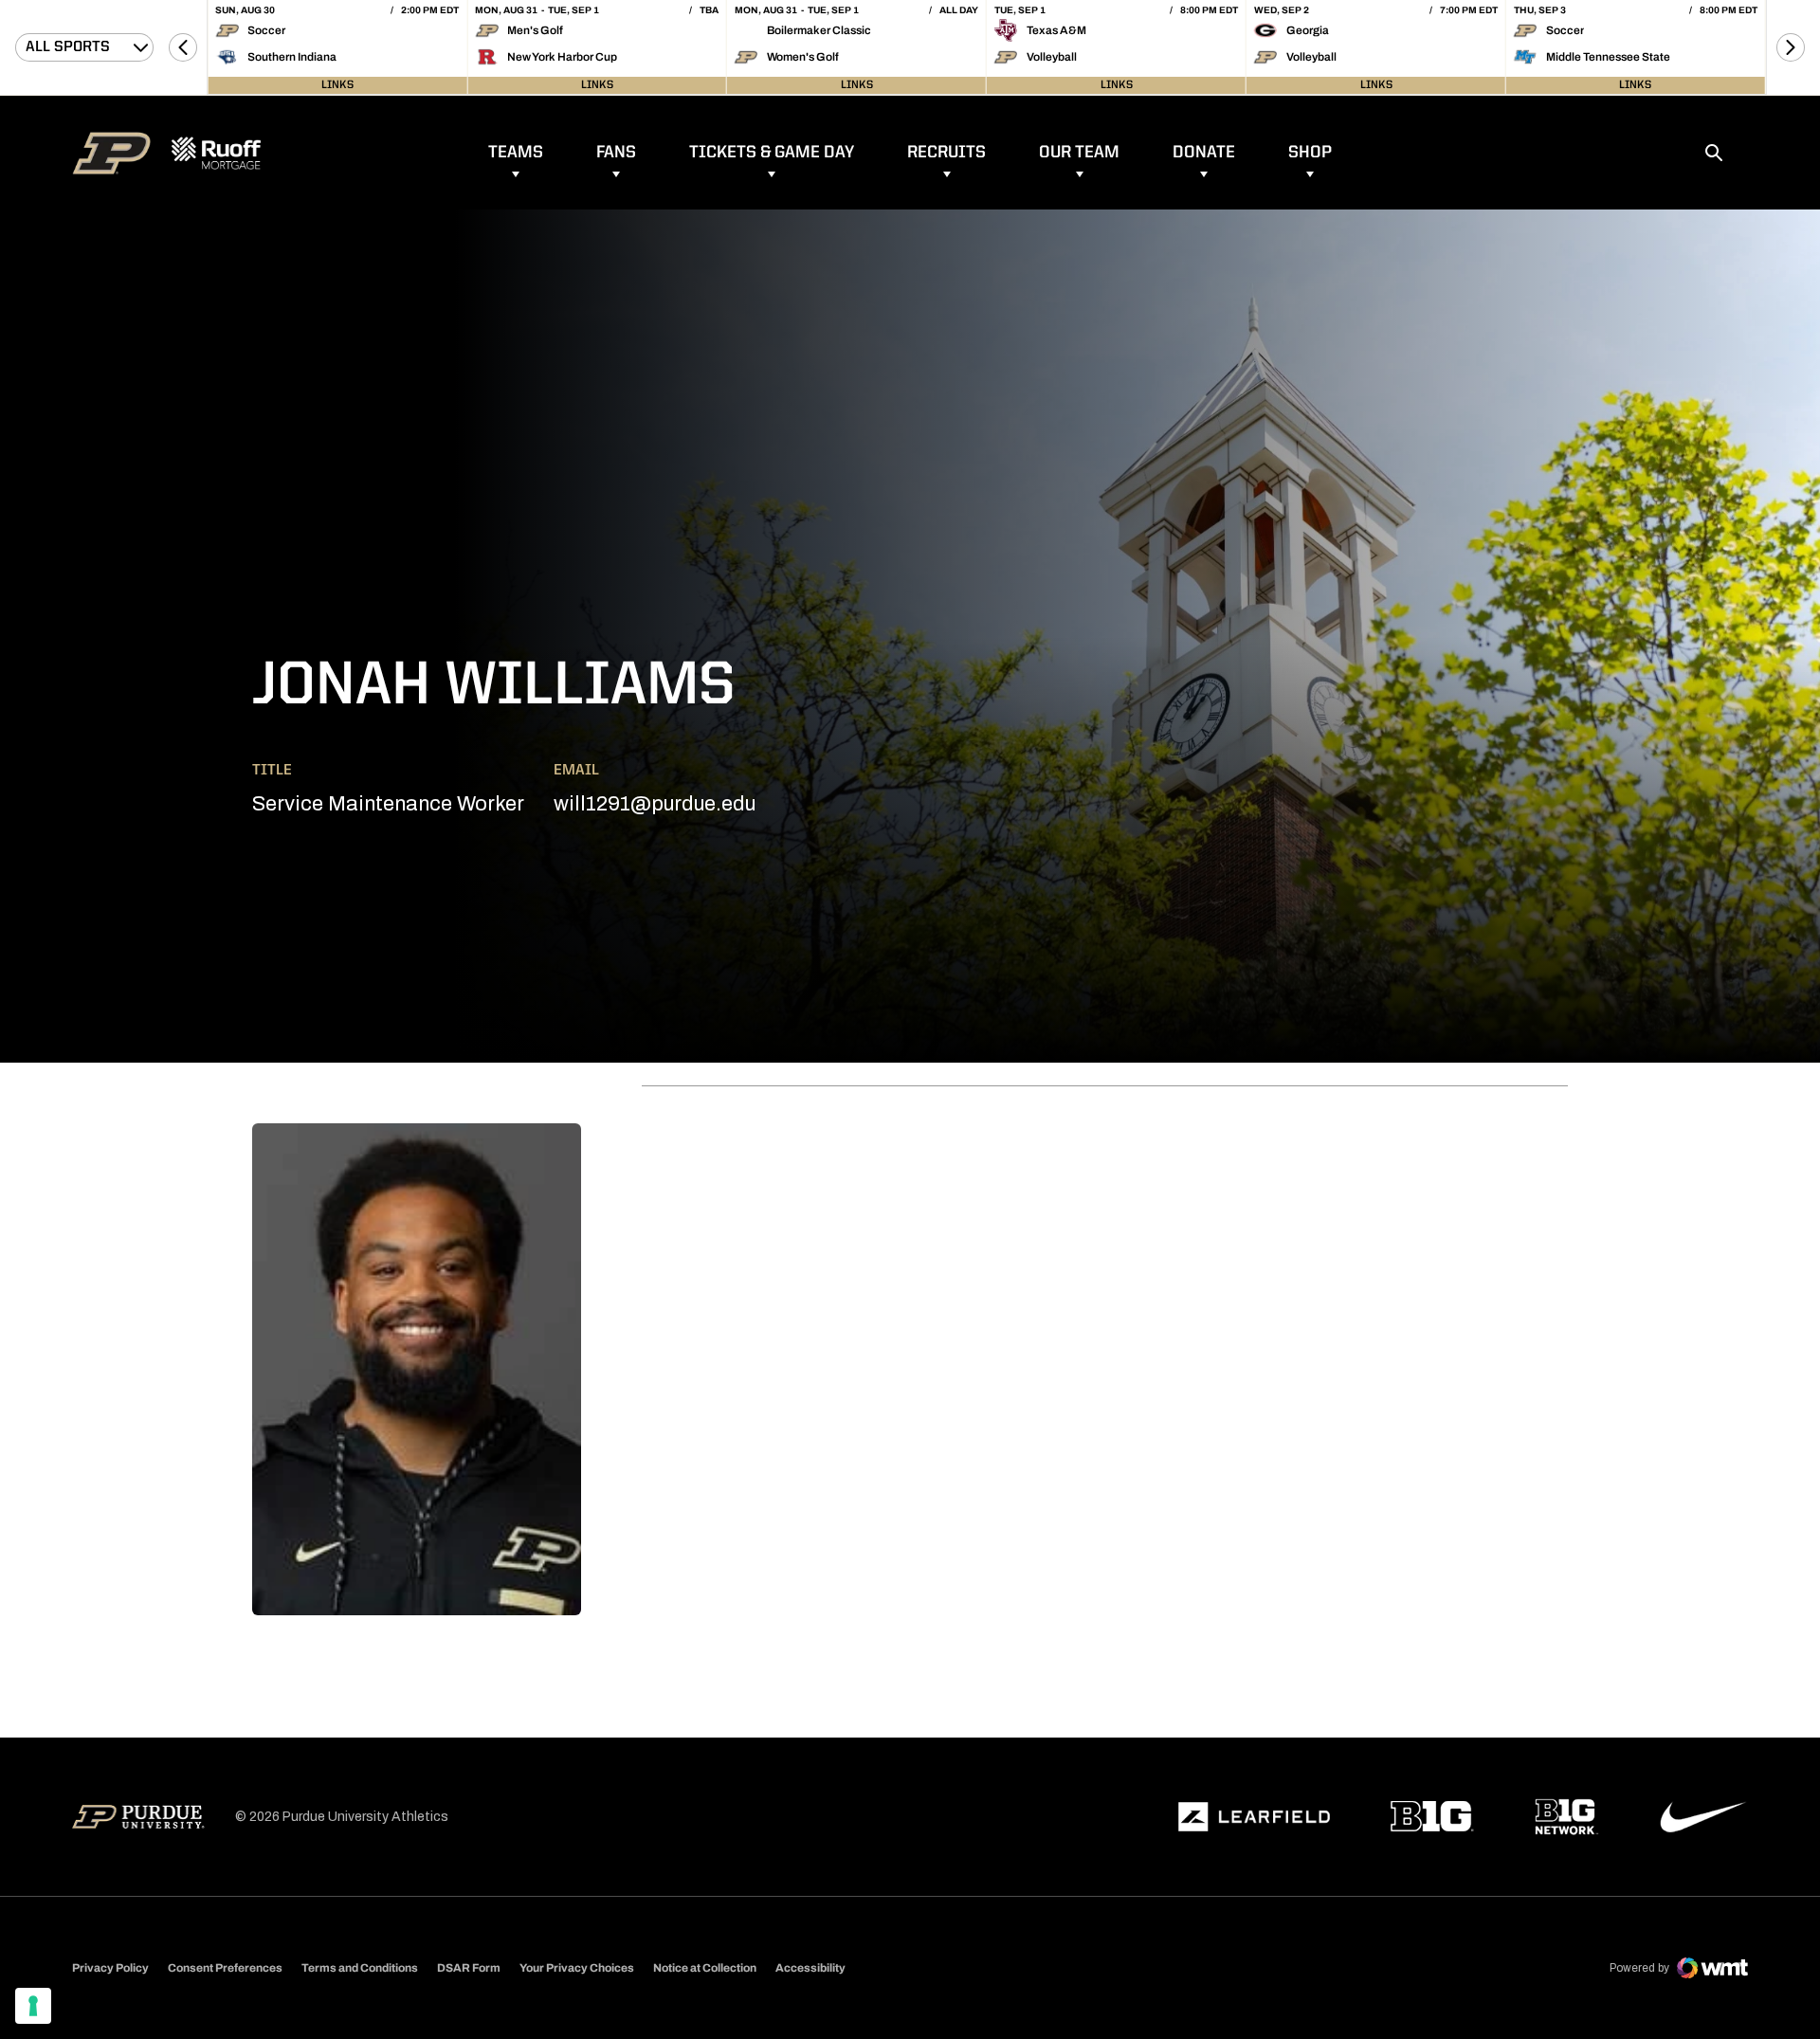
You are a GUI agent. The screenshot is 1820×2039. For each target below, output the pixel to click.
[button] (183, 47)
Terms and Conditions (360, 1968)
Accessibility (810, 1967)
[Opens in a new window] (1254, 1817)
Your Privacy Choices (577, 1968)
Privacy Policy (110, 1968)
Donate (1204, 153)
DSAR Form (469, 1968)
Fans (616, 153)
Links (337, 85)
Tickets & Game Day (772, 153)
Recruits (946, 153)
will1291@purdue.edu (655, 804)
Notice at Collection (705, 1968)
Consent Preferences (225, 1968)
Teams (516, 153)
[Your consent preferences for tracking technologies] (33, 2006)
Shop (1310, 153)
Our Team (1079, 153)
